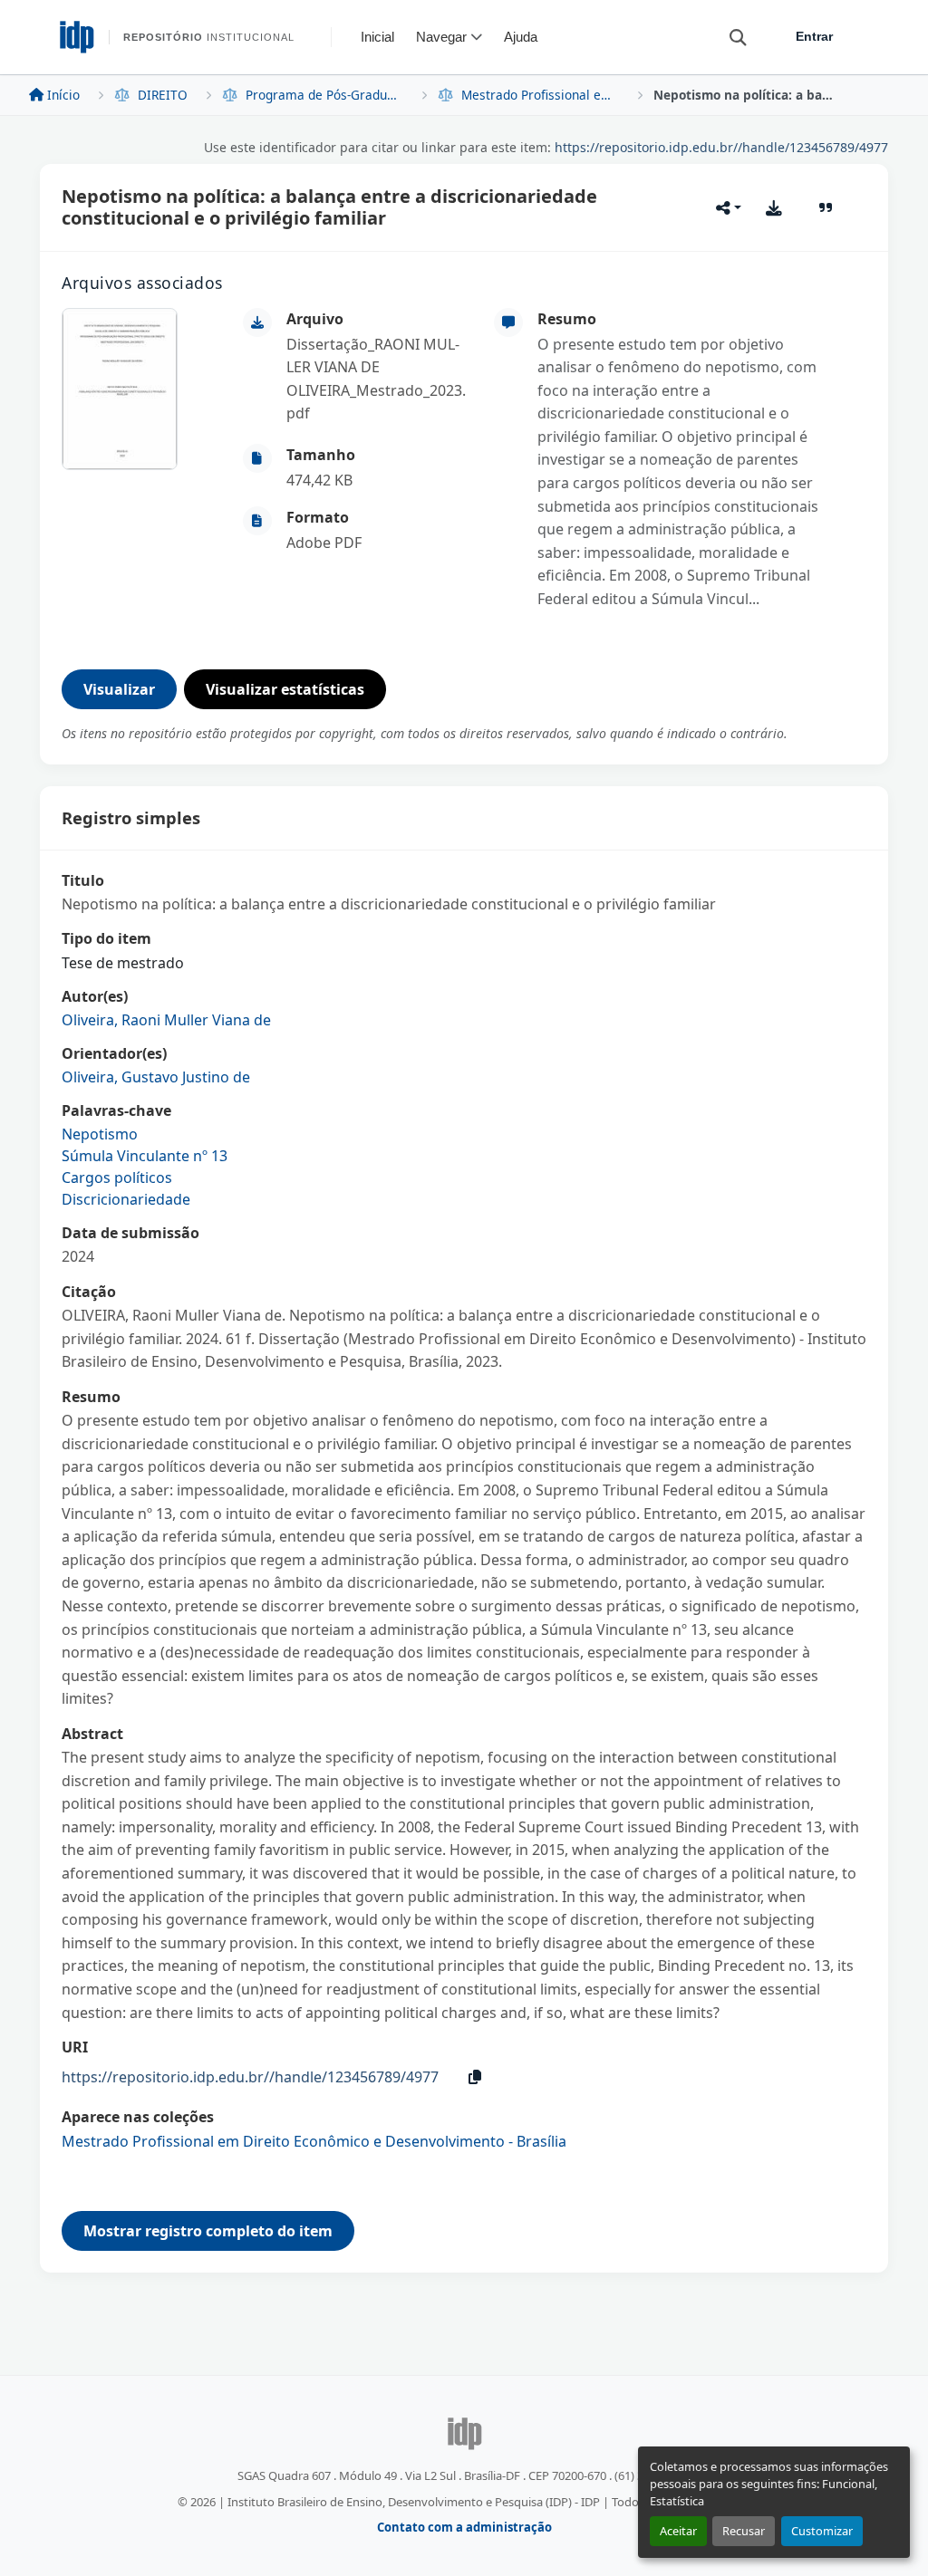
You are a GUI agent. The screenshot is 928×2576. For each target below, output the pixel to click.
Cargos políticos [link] (117, 1177)
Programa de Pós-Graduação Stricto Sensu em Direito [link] (324, 95)
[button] (730, 36)
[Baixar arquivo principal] (774, 207)
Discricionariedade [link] (126, 1199)
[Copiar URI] (475, 2077)
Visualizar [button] (119, 689)
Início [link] (63, 95)
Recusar (744, 2531)
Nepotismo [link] (100, 1134)
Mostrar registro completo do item (208, 2231)
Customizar (822, 2531)
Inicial (377, 37)
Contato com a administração (464, 2527)
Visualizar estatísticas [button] (285, 689)
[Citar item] (826, 207)
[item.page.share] (729, 207)
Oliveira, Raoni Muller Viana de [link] (166, 1020)
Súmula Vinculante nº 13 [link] (145, 1156)
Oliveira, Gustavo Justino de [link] (156, 1077)
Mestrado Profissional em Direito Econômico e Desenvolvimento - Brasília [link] (540, 95)
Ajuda (521, 37)
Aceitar (678, 2531)
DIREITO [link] (163, 95)
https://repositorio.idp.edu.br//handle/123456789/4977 (721, 147)
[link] (379, 380)
